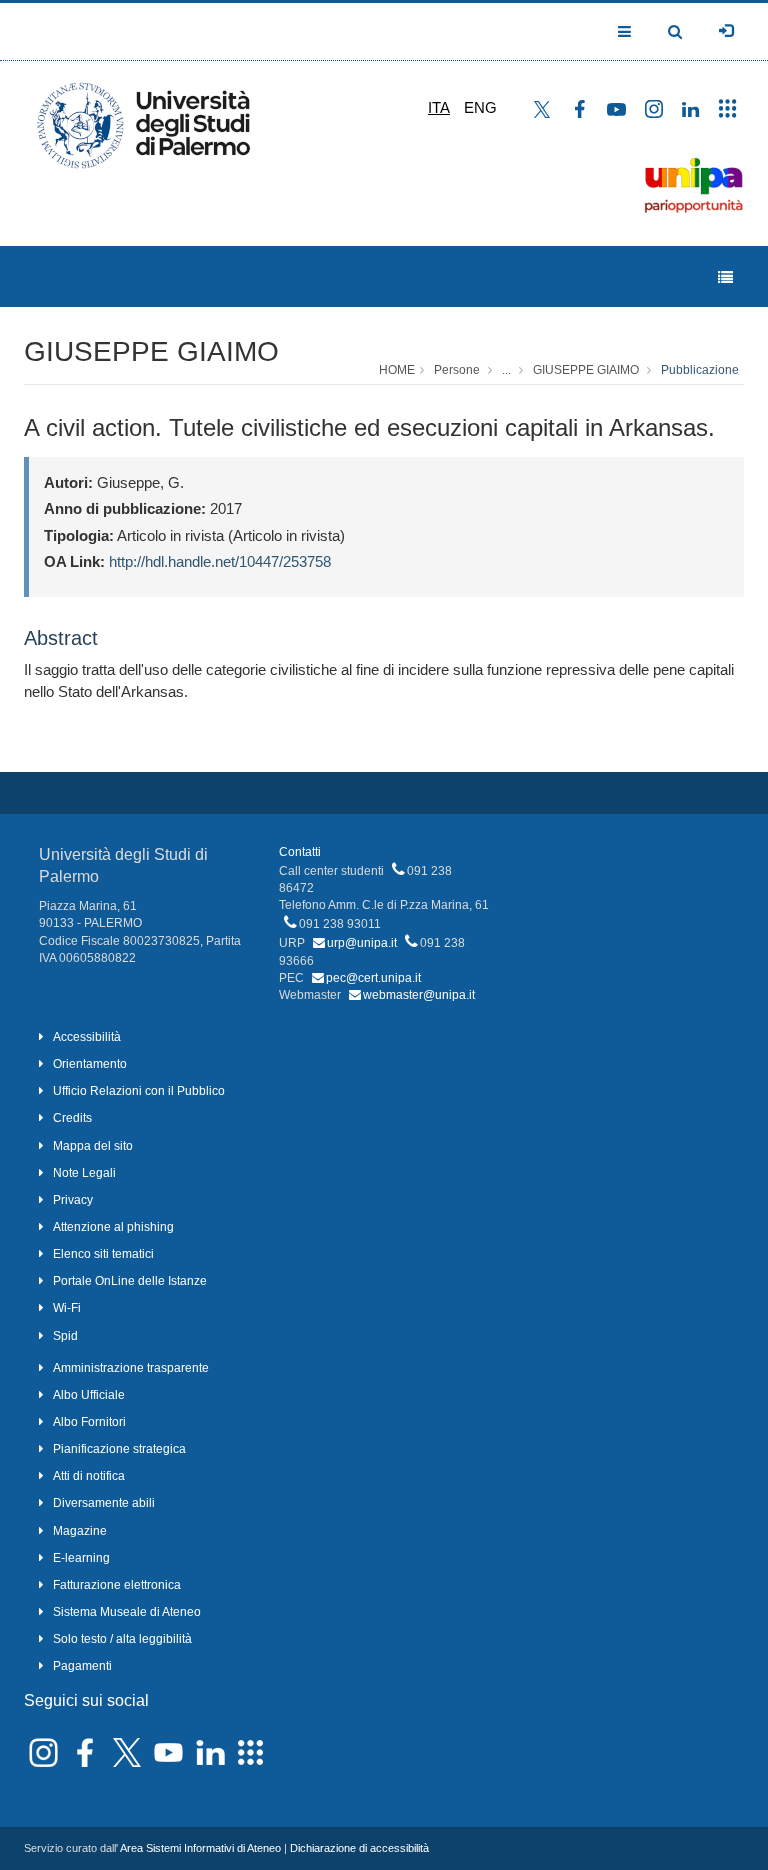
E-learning (81, 1558)
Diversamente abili (104, 1503)
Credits (72, 1118)
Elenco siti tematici (103, 1254)
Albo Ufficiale (89, 1395)
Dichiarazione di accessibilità (359, 1848)
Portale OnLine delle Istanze (130, 1281)
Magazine (80, 1531)
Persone (457, 370)
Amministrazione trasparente (131, 1368)
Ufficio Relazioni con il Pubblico (139, 1091)
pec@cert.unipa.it (373, 978)
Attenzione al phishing (113, 1227)
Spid (65, 1336)
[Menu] (725, 277)
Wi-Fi (67, 1308)
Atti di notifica (89, 1476)
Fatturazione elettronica (117, 1585)
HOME (397, 370)
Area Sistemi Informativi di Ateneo (200, 1848)
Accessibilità (87, 1037)
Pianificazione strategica (119, 1449)
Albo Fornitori (89, 1422)
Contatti (300, 852)
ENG (480, 107)
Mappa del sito (93, 1146)
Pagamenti (82, 1666)
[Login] (726, 31)
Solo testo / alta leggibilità (122, 1639)
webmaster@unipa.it (419, 995)
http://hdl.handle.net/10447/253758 (220, 561)
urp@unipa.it (362, 943)
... (506, 370)
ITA (439, 107)
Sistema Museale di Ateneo (127, 1612)
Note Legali (84, 1173)
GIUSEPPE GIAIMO (151, 351)
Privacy (73, 1200)
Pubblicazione (700, 370)
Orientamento (90, 1064)
